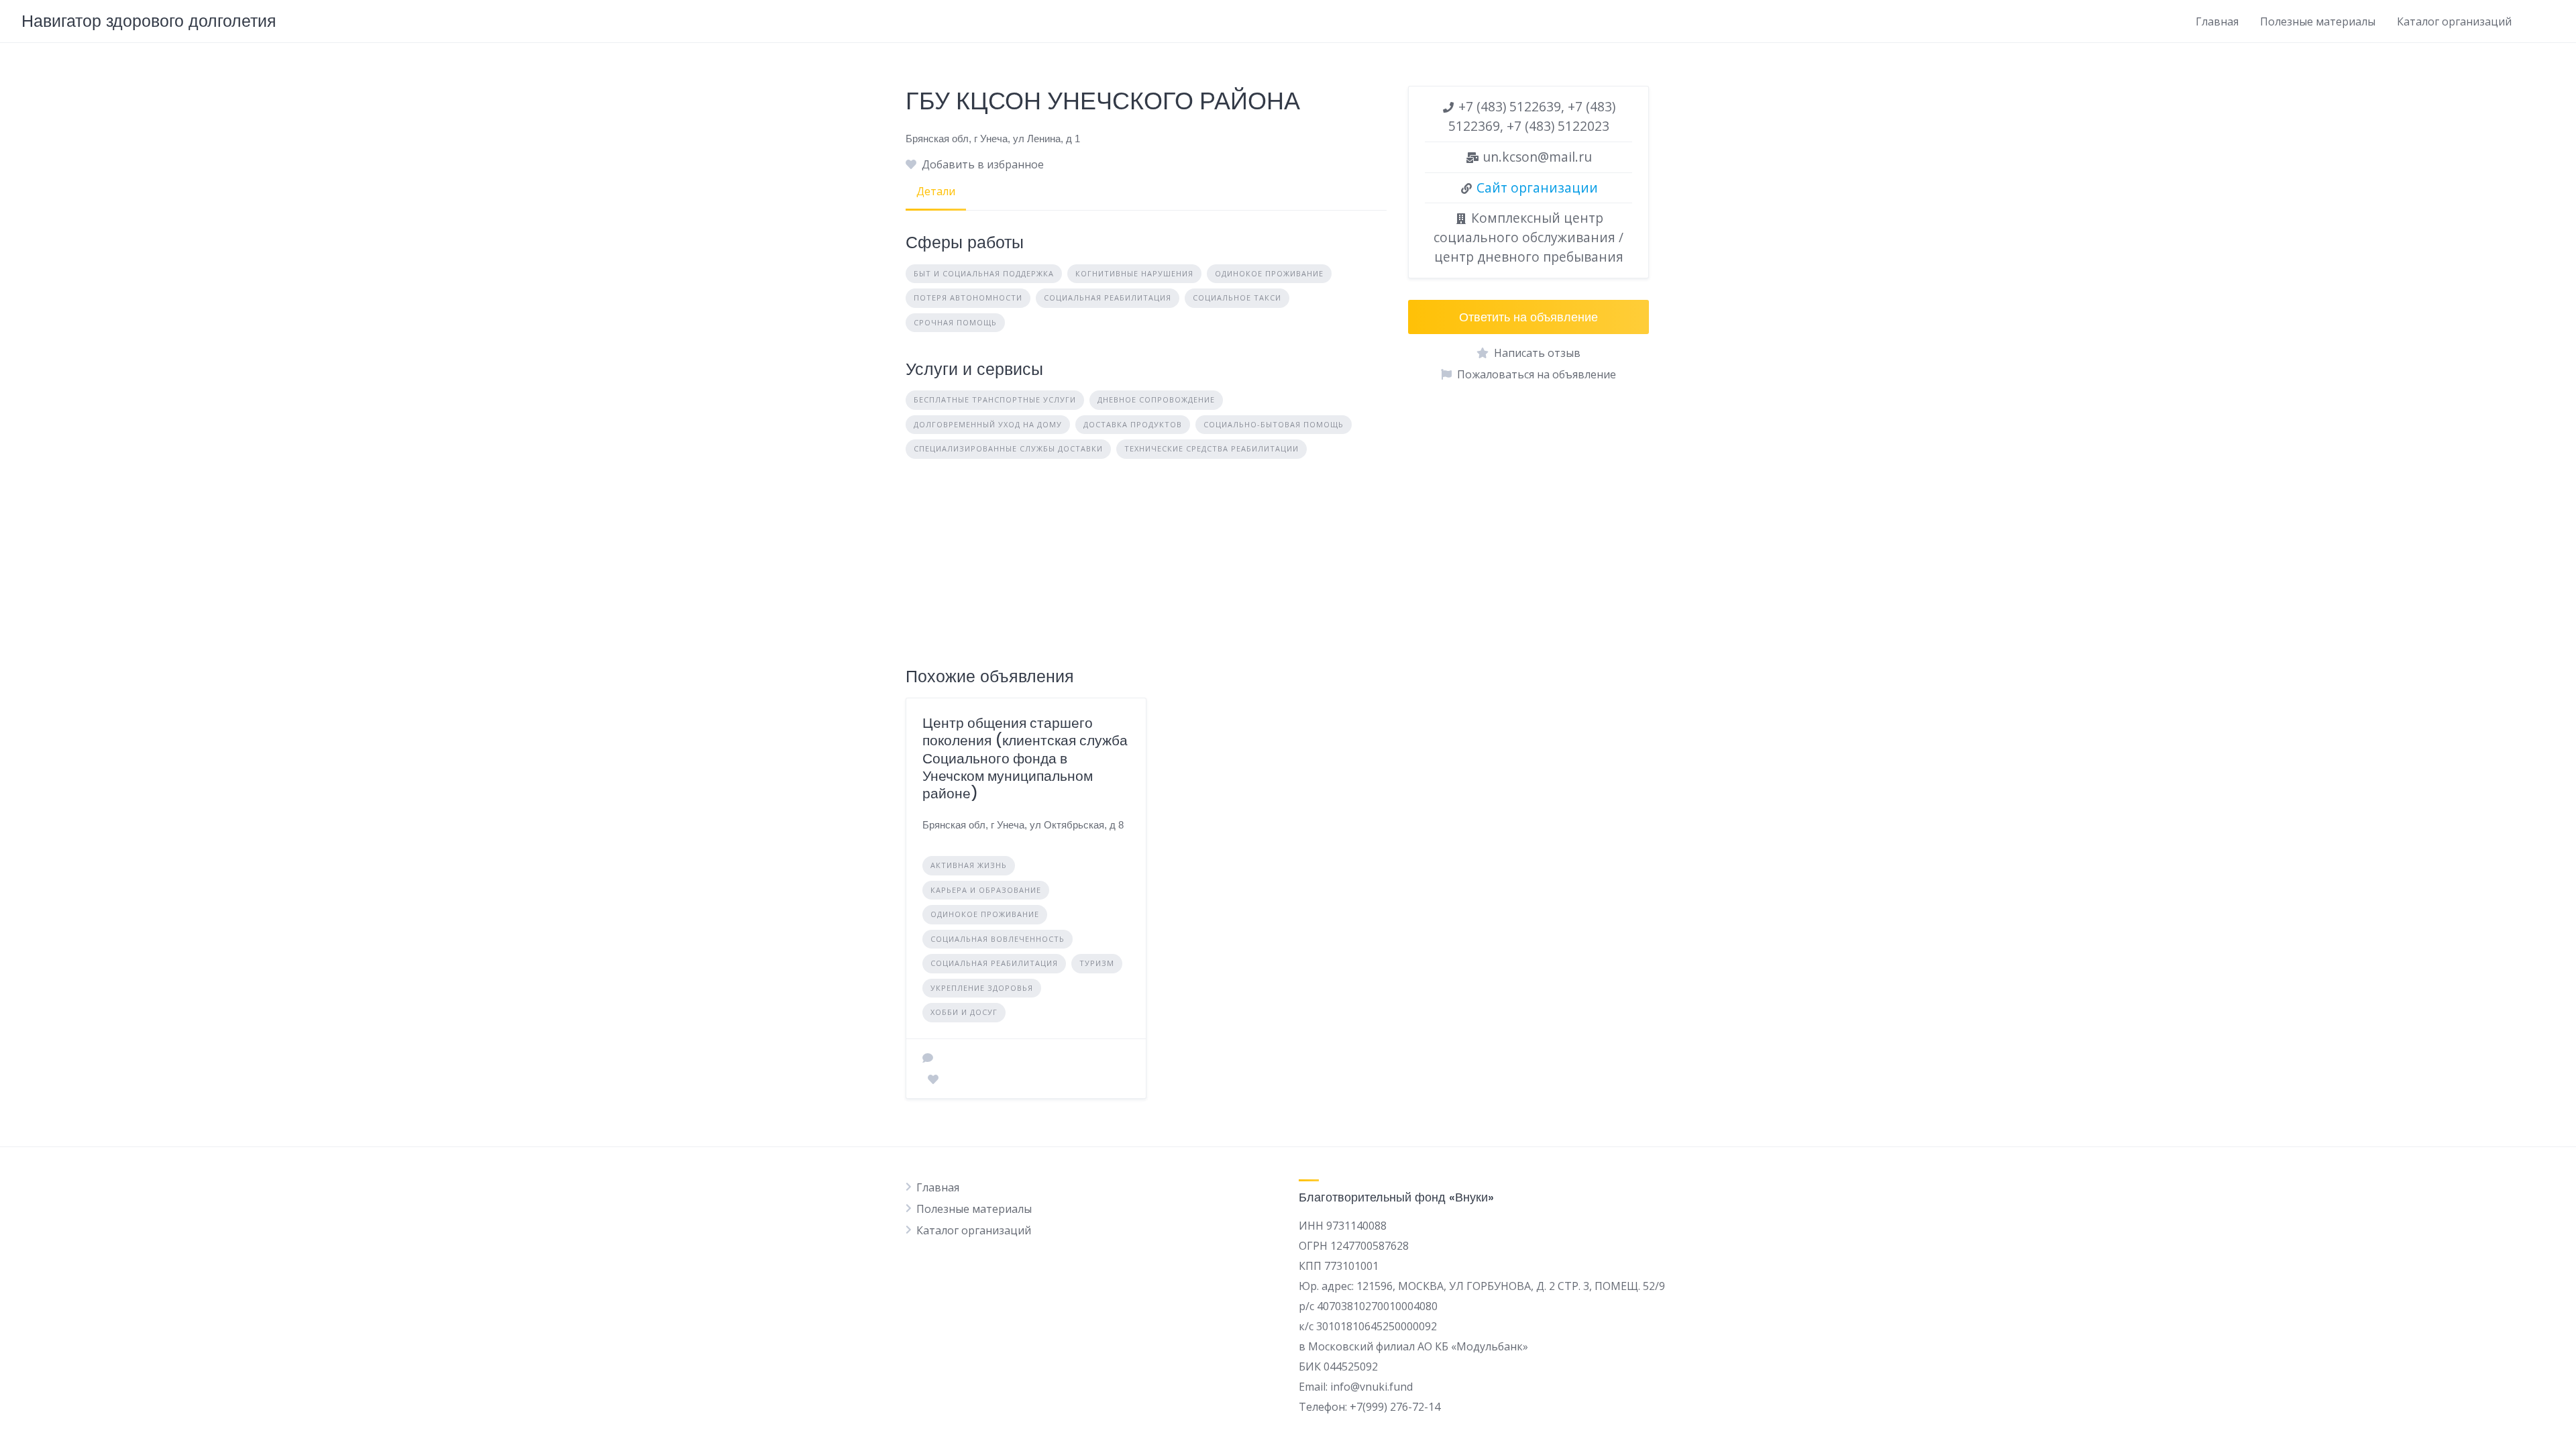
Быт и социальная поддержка (984, 273)
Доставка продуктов (1133, 424)
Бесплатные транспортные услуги (995, 399)
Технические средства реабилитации (1212, 448)
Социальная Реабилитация (1108, 298)
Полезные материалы (2318, 21)
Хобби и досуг (964, 1012)
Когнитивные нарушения (1134, 273)
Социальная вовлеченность (998, 939)
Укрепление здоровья (982, 988)
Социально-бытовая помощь (1274, 424)
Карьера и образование (986, 890)
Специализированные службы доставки (1008, 448)
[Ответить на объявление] (928, 1058)
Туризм (1097, 963)
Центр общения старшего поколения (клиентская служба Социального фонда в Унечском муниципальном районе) (1025, 758)
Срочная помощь (955, 322)
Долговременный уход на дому (988, 424)
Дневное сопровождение (1156, 399)
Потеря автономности (968, 298)
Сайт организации (1537, 187)
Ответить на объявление (1528, 317)
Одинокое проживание (1269, 273)
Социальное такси (1237, 298)
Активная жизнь (969, 865)
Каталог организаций (2454, 21)
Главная (2217, 21)
